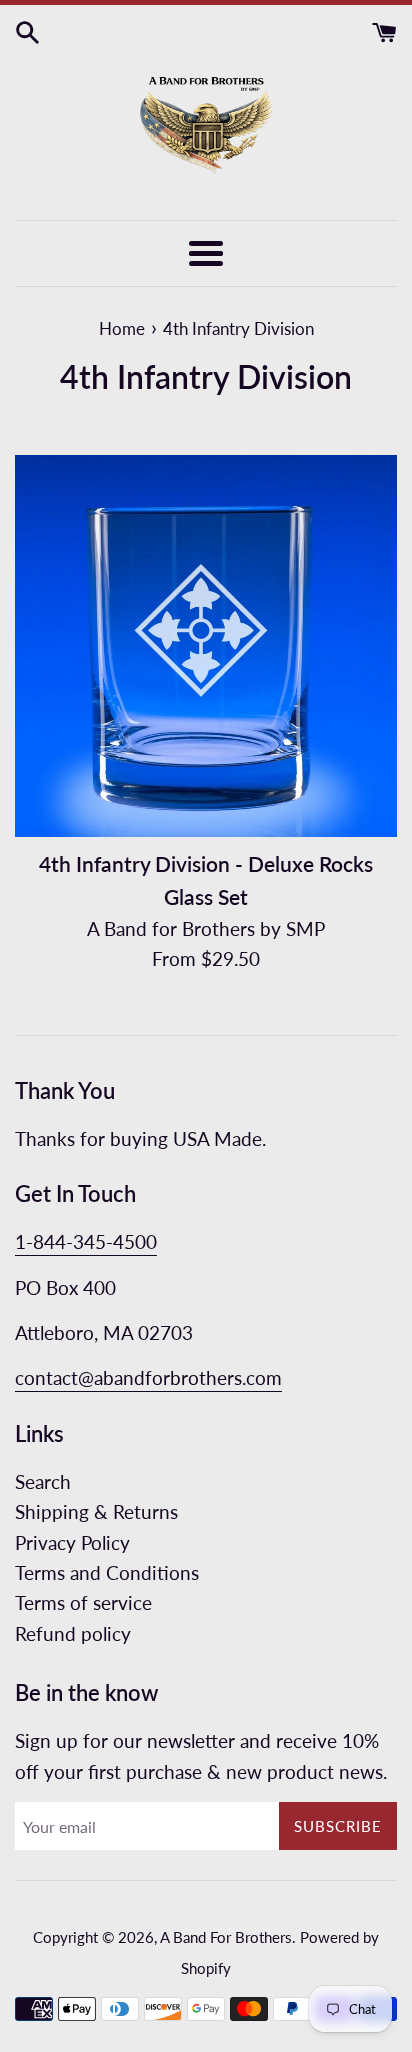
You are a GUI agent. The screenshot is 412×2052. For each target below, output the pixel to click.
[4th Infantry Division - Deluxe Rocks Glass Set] (206, 646)
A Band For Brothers (226, 1937)
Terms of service (83, 1602)
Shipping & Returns (96, 1511)
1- (24, 1241)
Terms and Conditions (107, 1572)
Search (43, 1481)
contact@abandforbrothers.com (148, 1377)
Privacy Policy (72, 1542)
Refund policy (73, 1633)
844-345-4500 (95, 1241)
